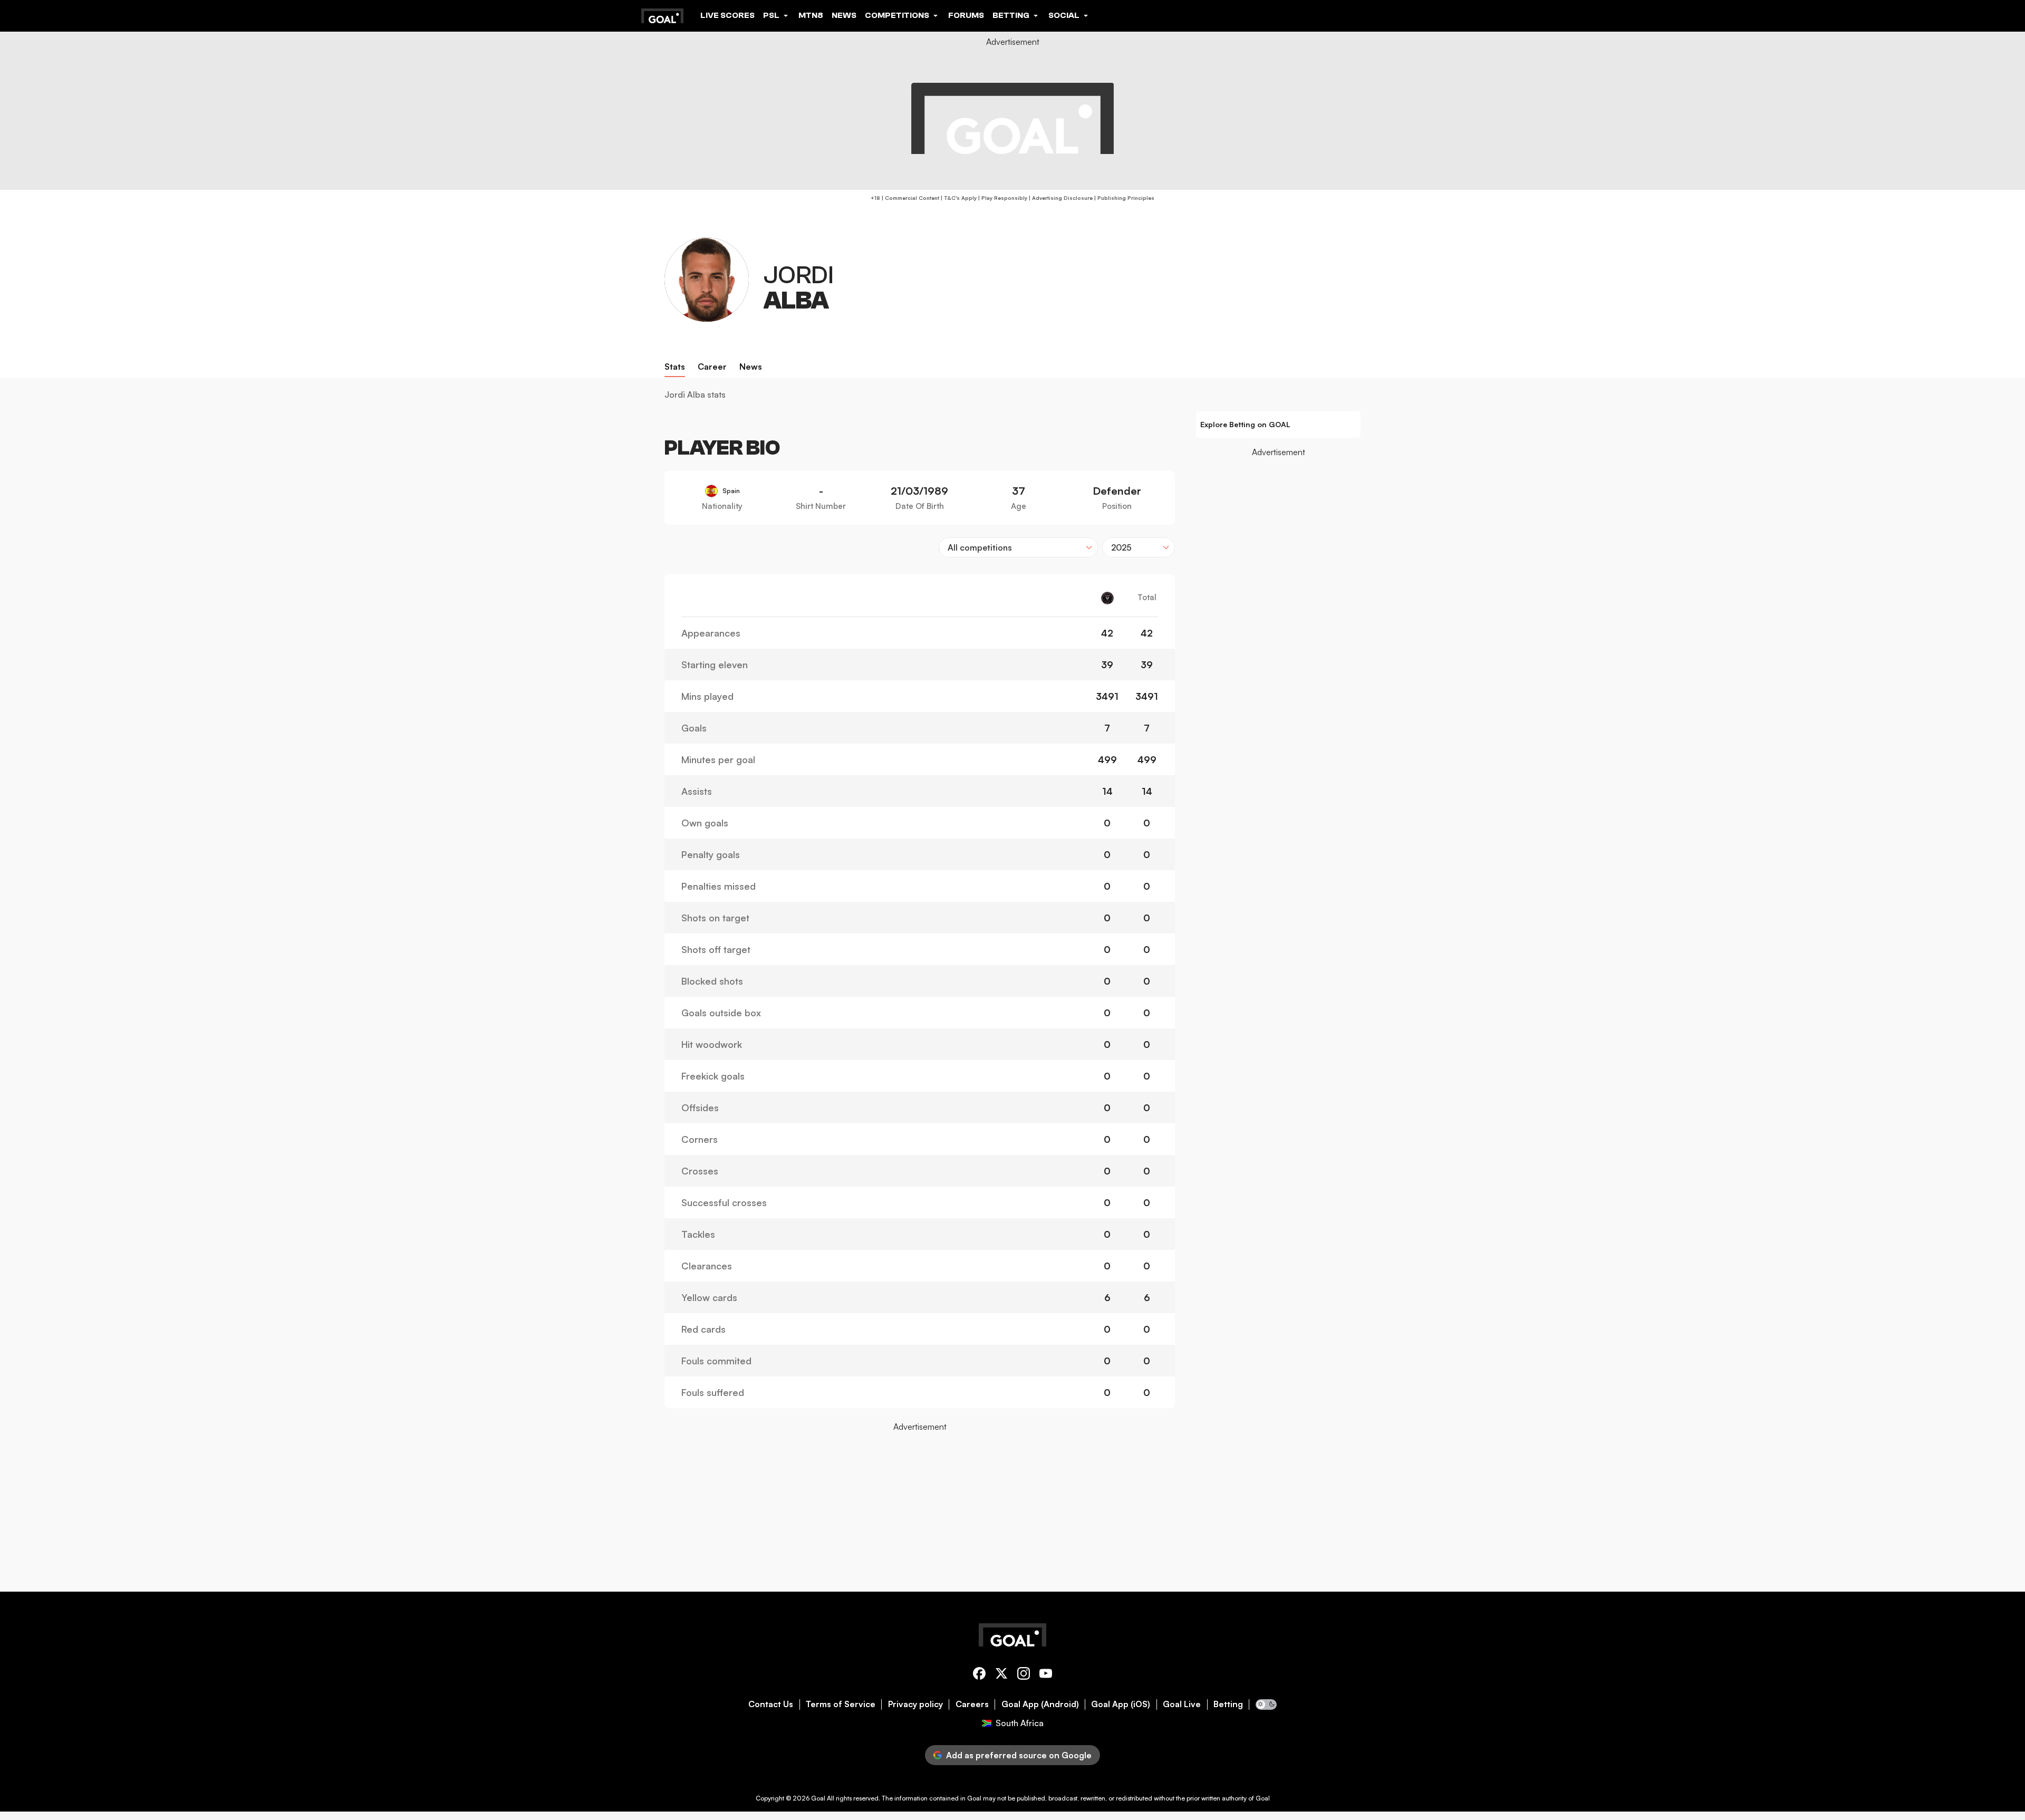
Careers (972, 1704)
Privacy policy (915, 1704)
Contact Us (771, 1704)
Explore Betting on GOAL (1245, 424)
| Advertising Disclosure (1060, 198)
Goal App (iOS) (1121, 1704)
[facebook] (979, 1675)
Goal (818, 1798)
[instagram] (1024, 1675)
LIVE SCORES (727, 15)
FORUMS (966, 15)
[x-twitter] (1001, 1675)
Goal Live (1182, 1704)
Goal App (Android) (1040, 1704)
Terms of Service (841, 1704)
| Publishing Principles (1124, 198)
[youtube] (1046, 1675)
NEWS (844, 15)
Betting (1228, 1704)
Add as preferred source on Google (1019, 1755)
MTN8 (811, 15)
